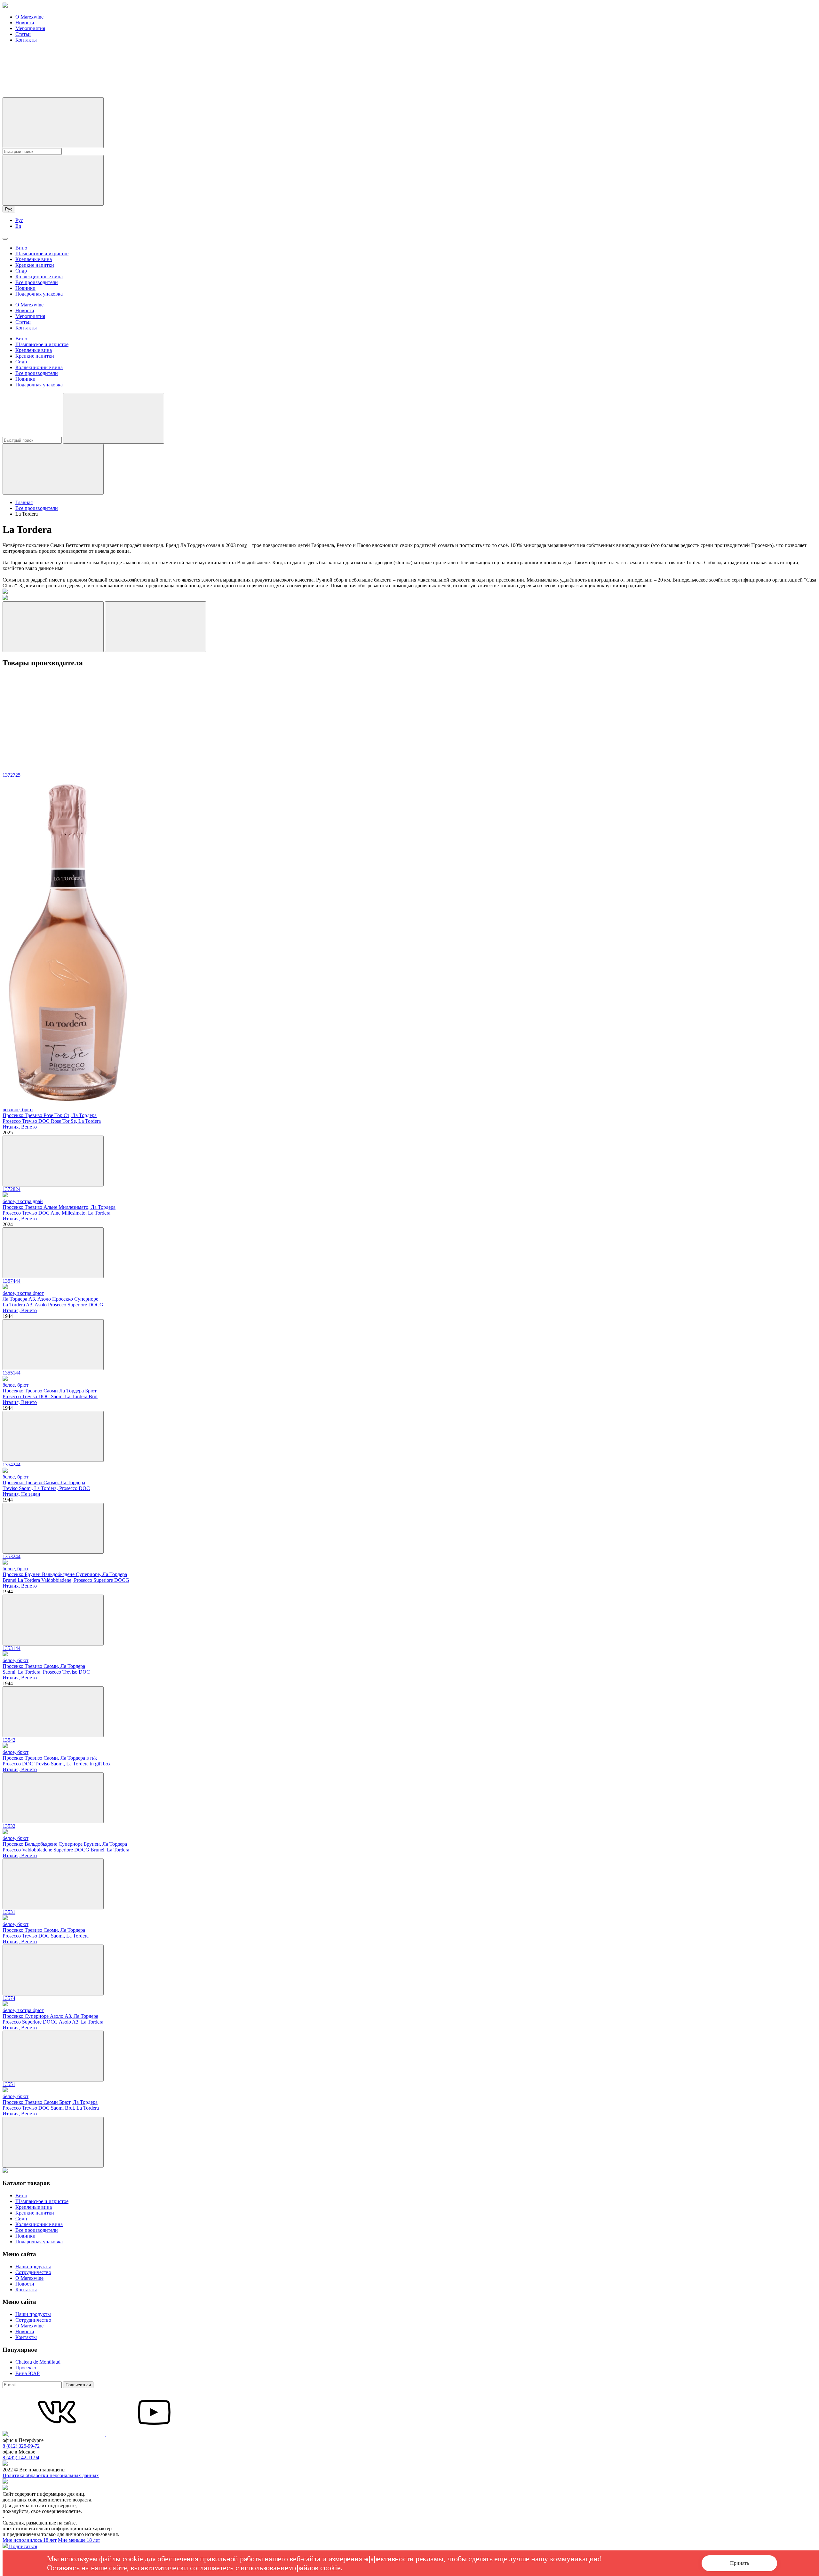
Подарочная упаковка (39, 294)
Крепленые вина (34, 259)
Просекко (26, 2368)
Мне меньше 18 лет (79, 2540)
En (18, 226)
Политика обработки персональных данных (51, 2475)
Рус (9, 209)
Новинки (25, 288)
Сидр (21, 271)
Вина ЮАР (28, 2373)
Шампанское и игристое (42, 254)
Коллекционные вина (39, 277)
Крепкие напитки (35, 265)
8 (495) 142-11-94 (21, 2457)
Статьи (23, 34)
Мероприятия (30, 28)
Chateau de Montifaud (38, 2362)
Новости (25, 23)
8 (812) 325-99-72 (21, 2446)
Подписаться (78, 2385)
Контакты (26, 40)
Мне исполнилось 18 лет (30, 2540)
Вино (21, 248)
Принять (739, 2563)
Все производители (37, 282)
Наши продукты (33, 2267)
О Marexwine (29, 17)
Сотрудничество (33, 2272)
